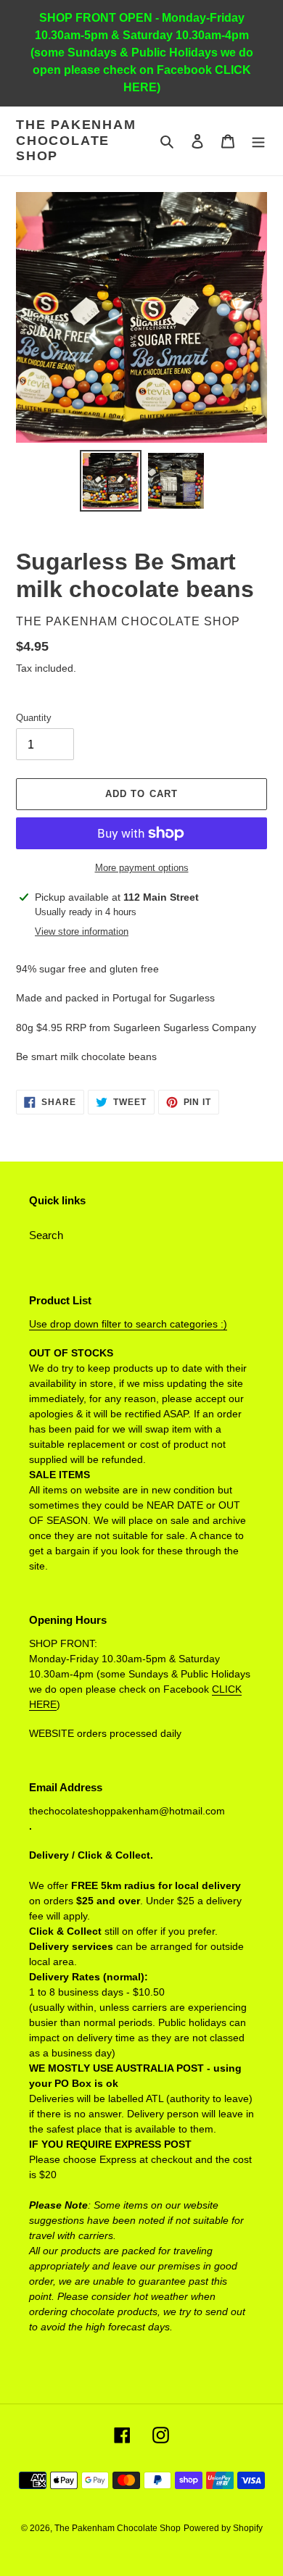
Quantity (34, 718)
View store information (82, 931)
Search (46, 1235)
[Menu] (258, 141)
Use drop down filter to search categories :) (128, 1324)
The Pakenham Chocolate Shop (76, 140)
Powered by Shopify (223, 2528)
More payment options (142, 868)
